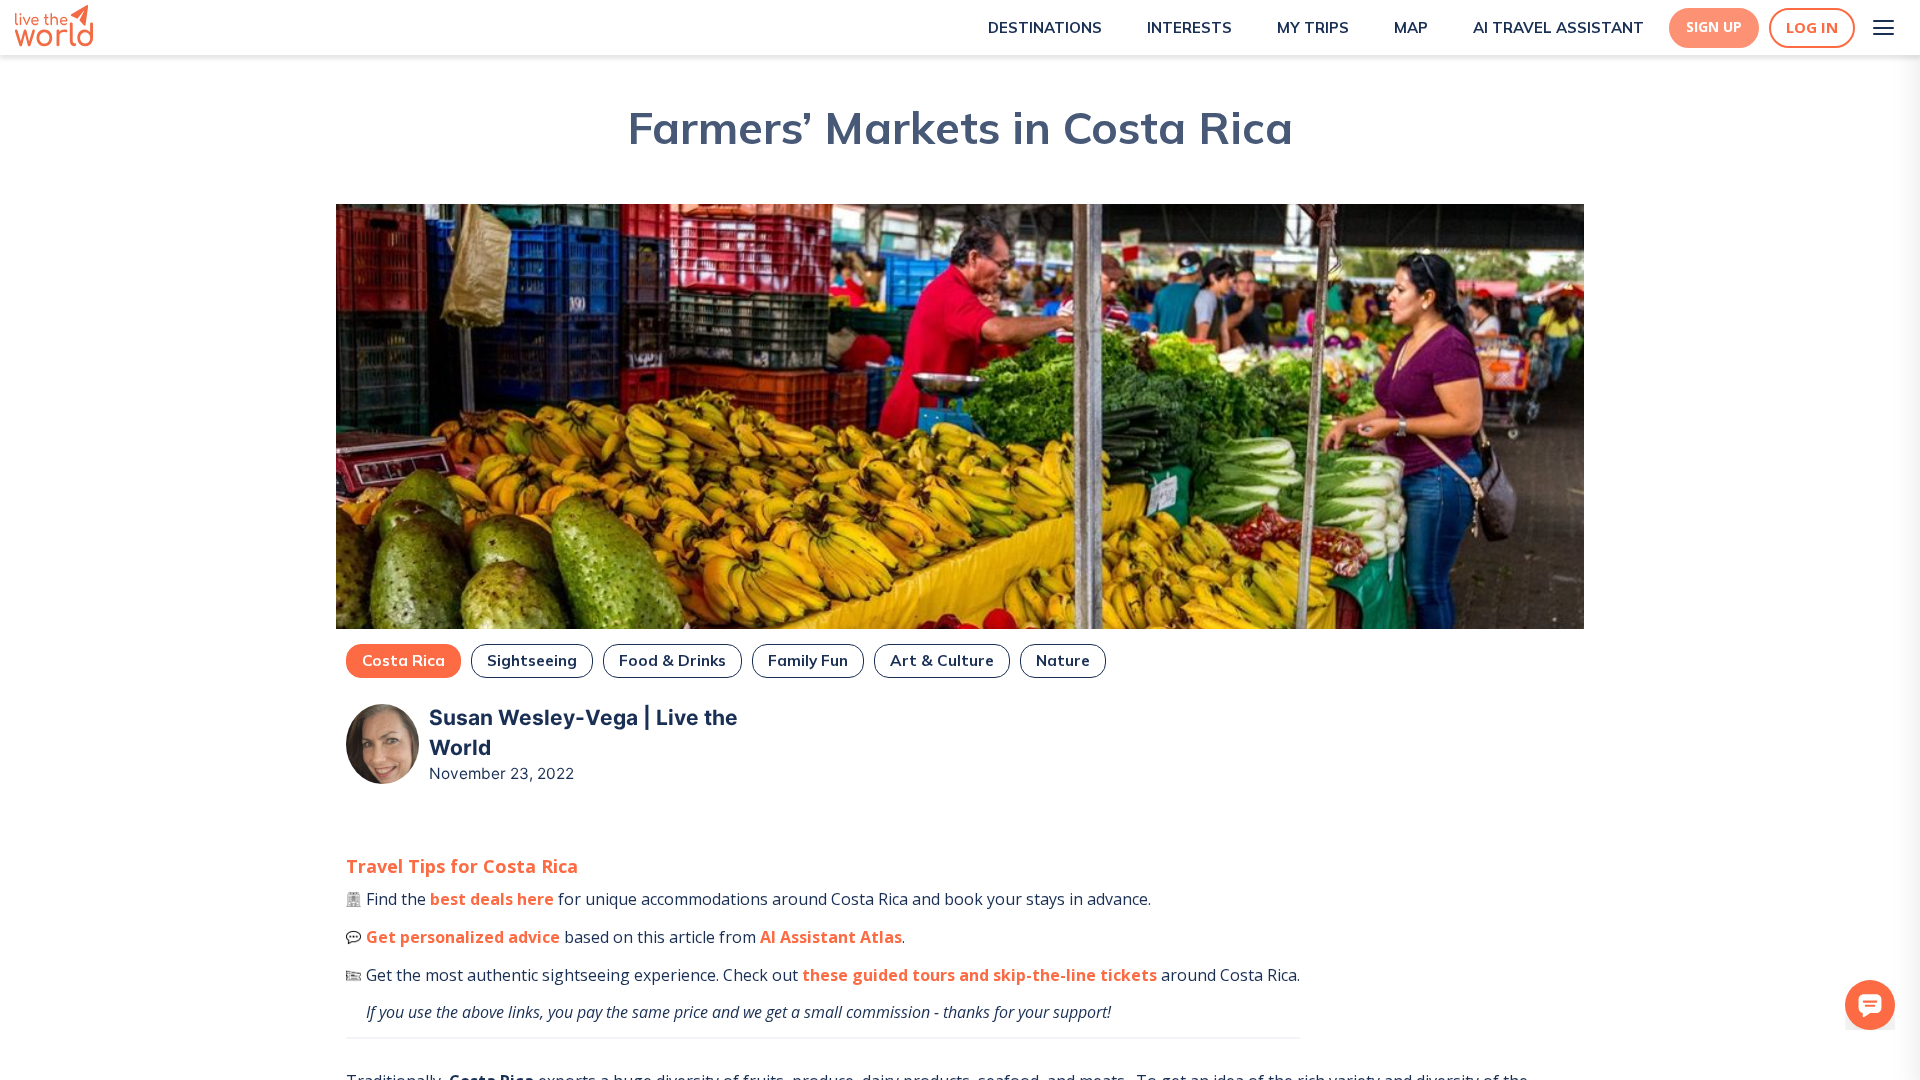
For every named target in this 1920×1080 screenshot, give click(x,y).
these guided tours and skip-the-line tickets (979, 975)
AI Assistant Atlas (831, 937)
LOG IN (1812, 27)
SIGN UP (1714, 27)
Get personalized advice (463, 937)
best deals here (492, 899)
